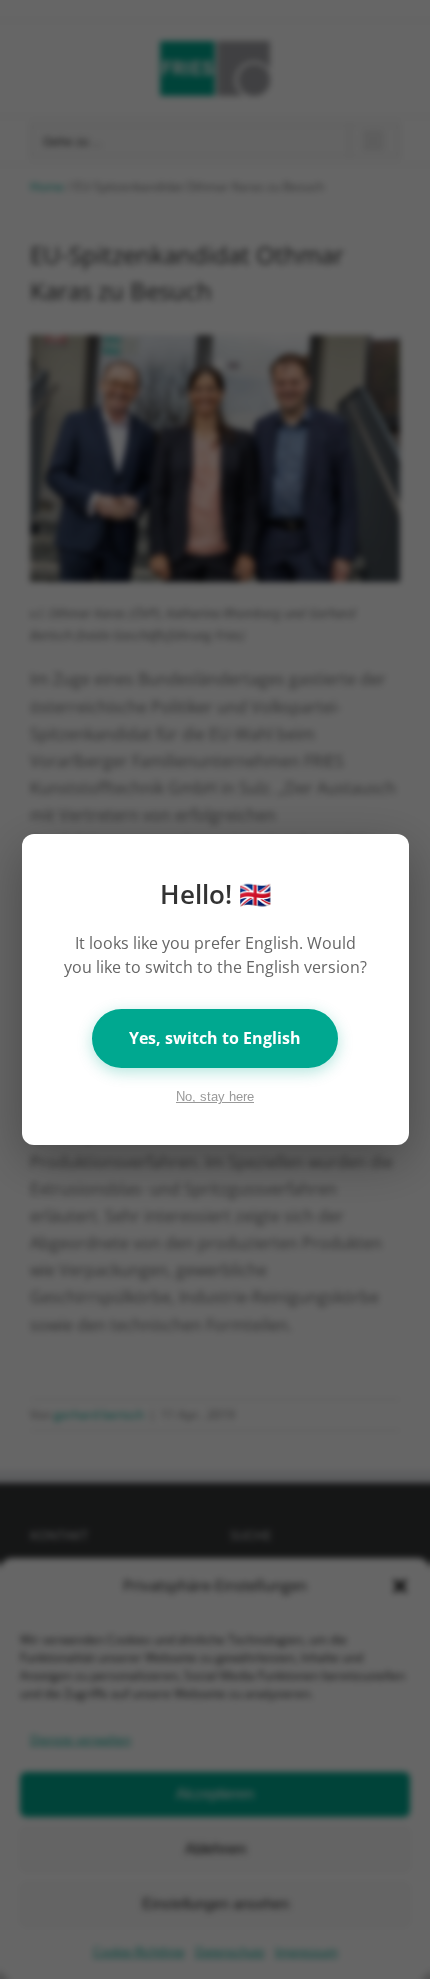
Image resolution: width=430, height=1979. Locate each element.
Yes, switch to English (215, 1038)
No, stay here (215, 1096)
